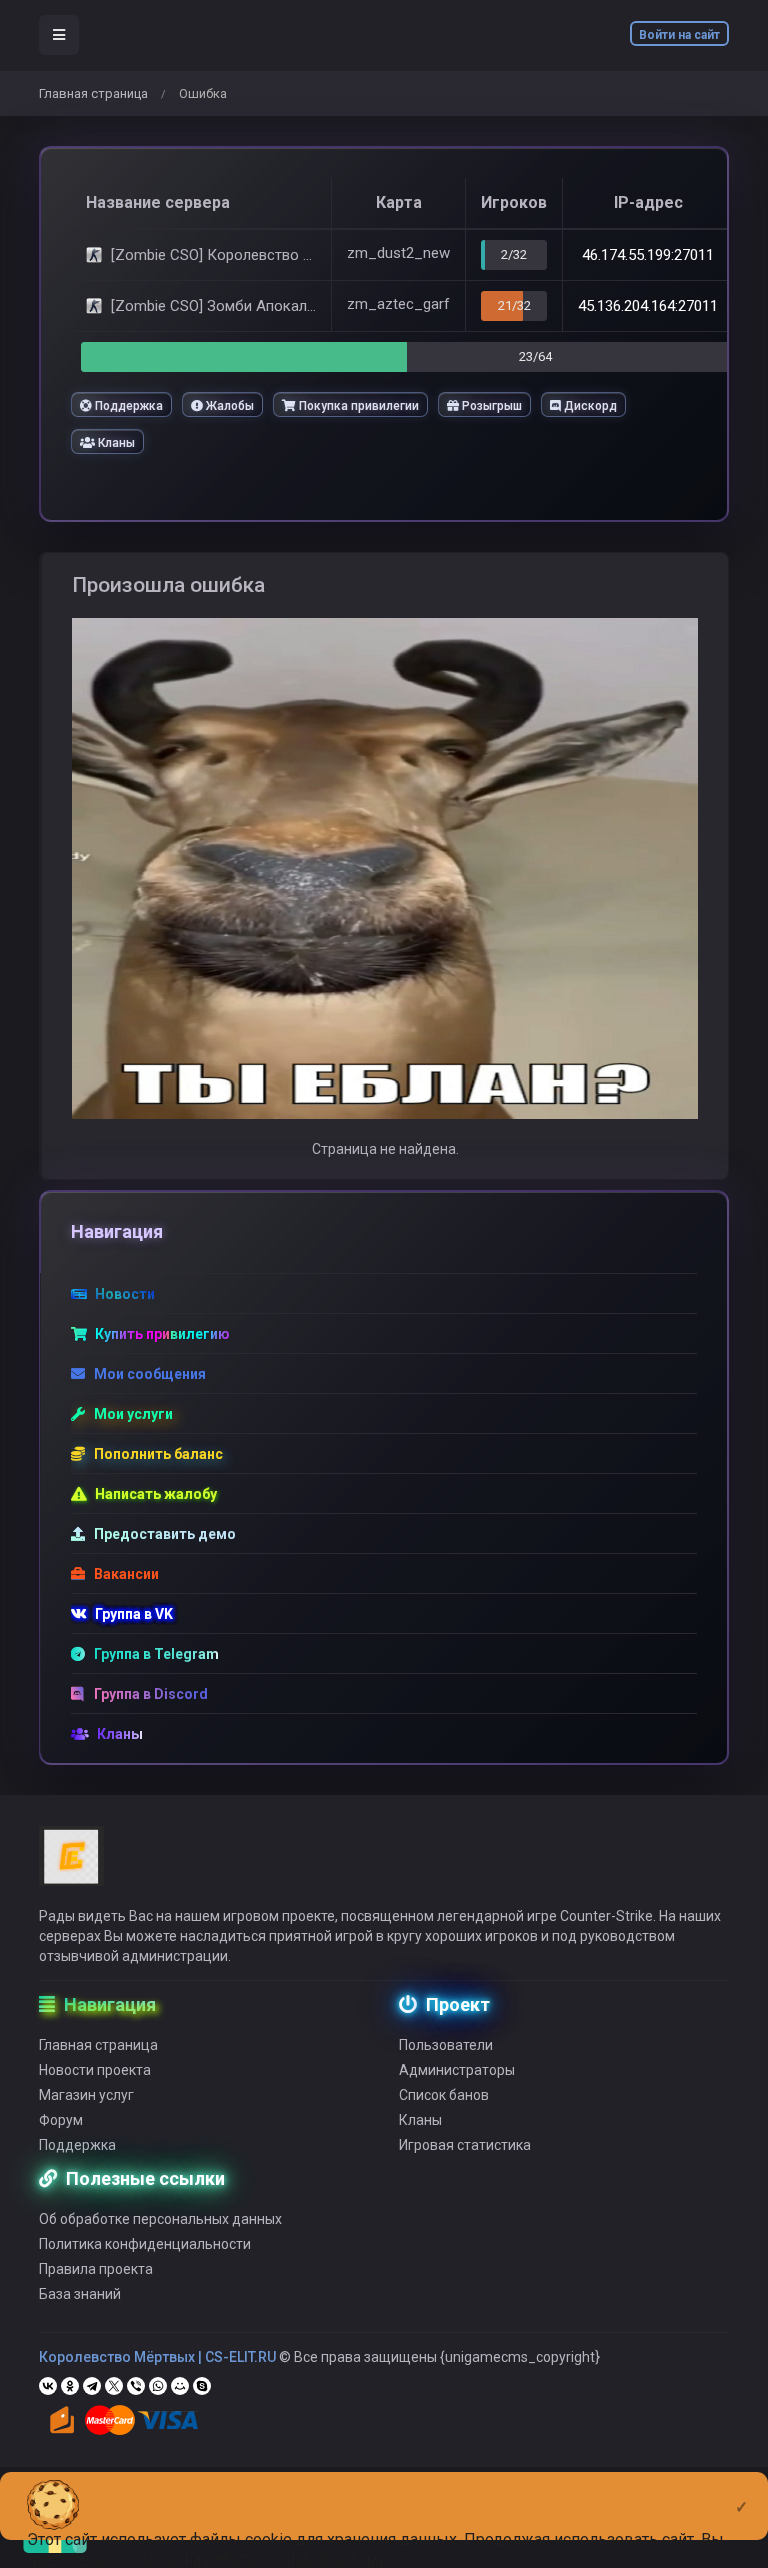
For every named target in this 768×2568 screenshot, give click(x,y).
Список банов (444, 2095)
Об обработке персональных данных (160, 2219)
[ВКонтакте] (48, 2386)
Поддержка (127, 406)
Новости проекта (95, 2070)
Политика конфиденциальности (145, 2244)
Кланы (115, 443)
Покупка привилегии (357, 406)
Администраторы (457, 2070)
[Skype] (202, 2386)
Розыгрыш (490, 406)
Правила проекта (96, 2269)
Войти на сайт (679, 35)
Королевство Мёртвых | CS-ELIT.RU (157, 2357)
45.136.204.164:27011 (648, 306)
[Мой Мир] (180, 2386)
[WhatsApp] (158, 2386)
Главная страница (93, 93)
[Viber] (136, 2386)
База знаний (80, 2294)
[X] (114, 2386)
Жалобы (228, 406)
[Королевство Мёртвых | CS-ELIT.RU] (71, 1865)
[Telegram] (92, 2386)
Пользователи (446, 2045)
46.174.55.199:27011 (648, 255)
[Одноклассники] (70, 2386)
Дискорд (589, 406)
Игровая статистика (465, 2145)
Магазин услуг (86, 2095)
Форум (61, 2120)
